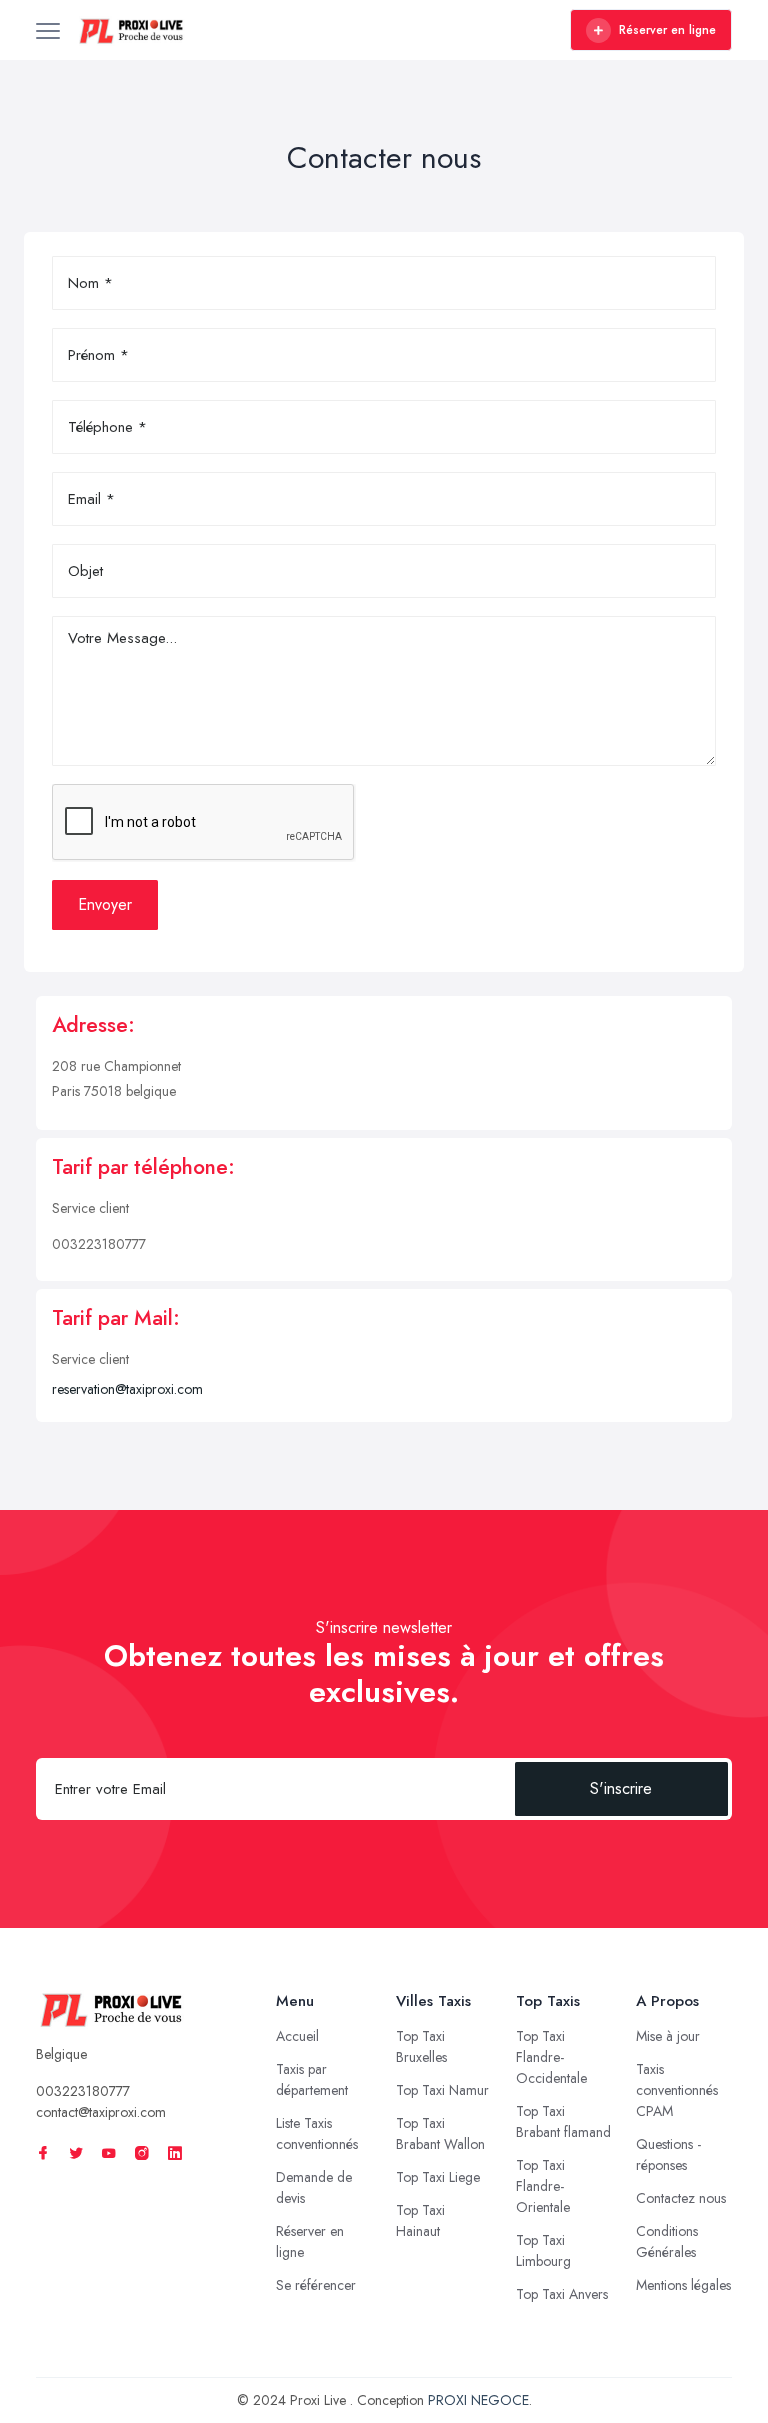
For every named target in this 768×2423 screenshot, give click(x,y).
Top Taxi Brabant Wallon (440, 2133)
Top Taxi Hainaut (420, 2220)
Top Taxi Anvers (562, 2294)
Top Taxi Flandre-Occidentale (551, 2057)
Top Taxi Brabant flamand (563, 2121)
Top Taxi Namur (442, 2090)
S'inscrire (621, 1788)
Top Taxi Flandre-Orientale (543, 2186)
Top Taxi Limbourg (543, 2250)
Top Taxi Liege (438, 2177)
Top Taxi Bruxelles (421, 2046)
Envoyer (105, 904)
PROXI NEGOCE (478, 2400)
